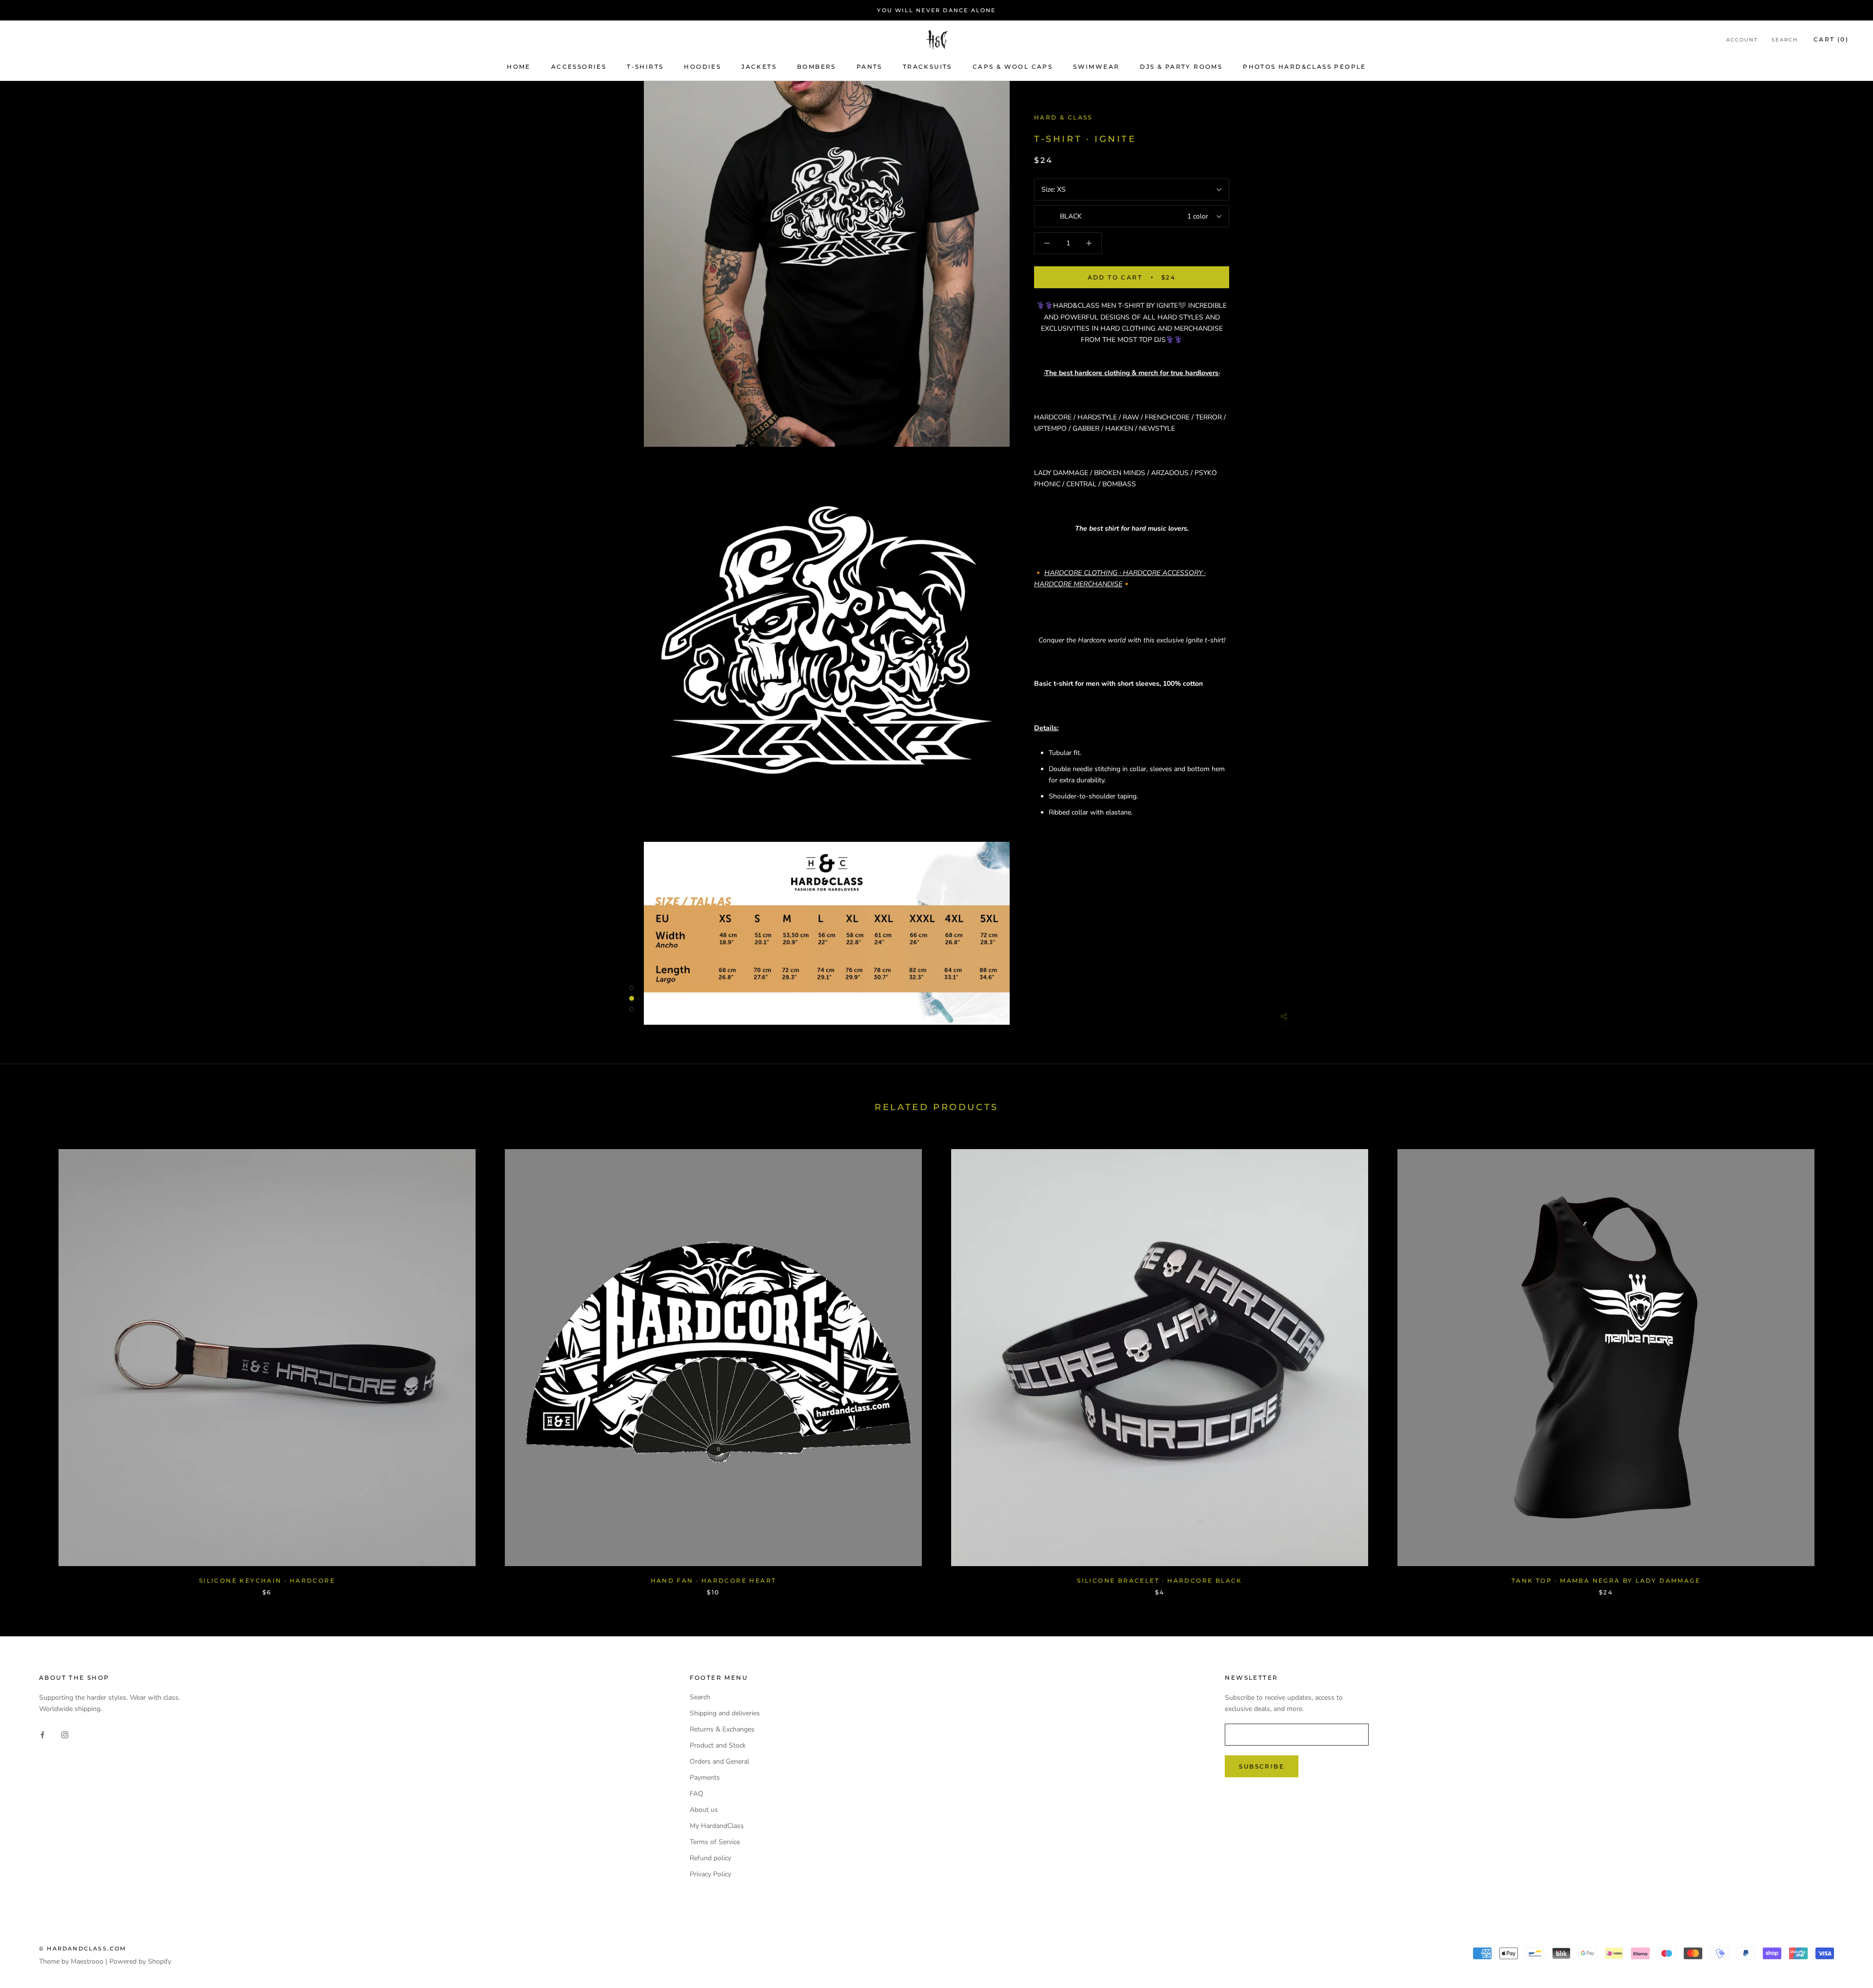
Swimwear (1096, 67)
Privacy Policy (710, 1874)
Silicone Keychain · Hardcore (267, 1580)
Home (519, 67)
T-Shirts (645, 67)
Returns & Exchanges (722, 1729)
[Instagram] (65, 1734)
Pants (869, 67)
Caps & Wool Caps (1013, 67)
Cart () (1831, 40)
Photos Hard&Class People (1305, 67)
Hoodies (702, 67)
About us (704, 1810)
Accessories (579, 67)
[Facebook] (42, 1734)
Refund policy (710, 1858)
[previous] (30, 1362)
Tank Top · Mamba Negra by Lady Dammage (1606, 1580)
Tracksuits (927, 67)
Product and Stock (718, 1745)
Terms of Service (715, 1842)
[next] (1843, 1362)
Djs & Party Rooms (1181, 67)
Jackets (759, 67)
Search (1785, 40)
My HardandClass (717, 1826)
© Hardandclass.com (83, 1948)
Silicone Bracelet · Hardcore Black (1160, 1580)
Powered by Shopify (140, 1961)
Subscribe (1262, 1766)
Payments (705, 1778)
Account (1742, 40)
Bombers (817, 67)
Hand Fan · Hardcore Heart (714, 1580)
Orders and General (719, 1761)
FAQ (697, 1794)
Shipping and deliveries (725, 1713)
